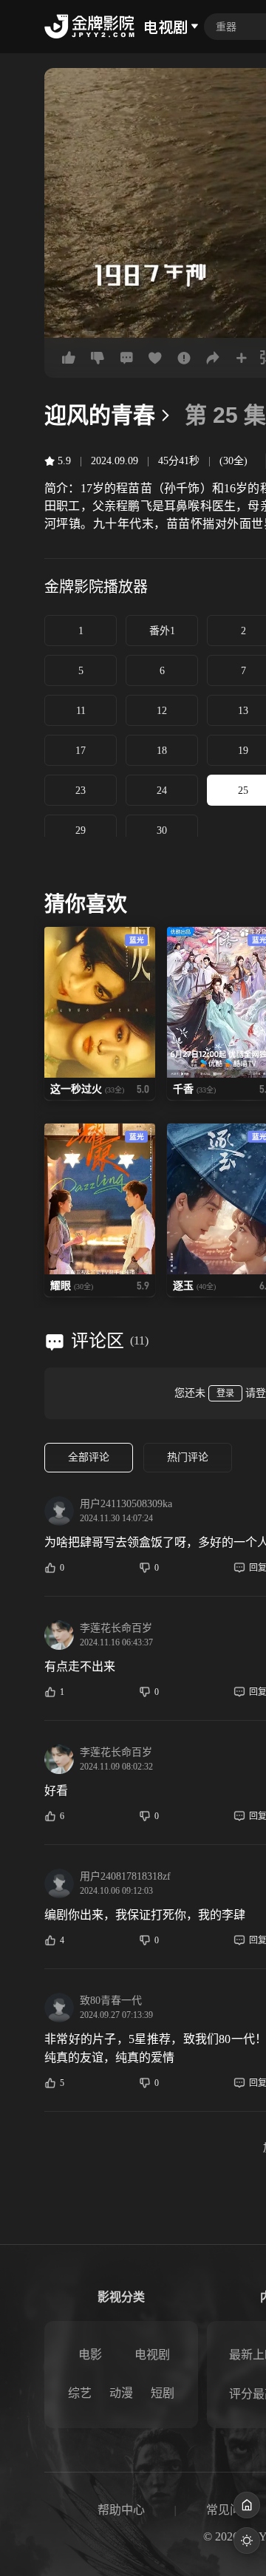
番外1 (162, 631)
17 (81, 751)
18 (162, 751)
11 (81, 711)
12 (162, 711)
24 (162, 791)
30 (162, 830)
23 (81, 791)
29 (81, 830)
